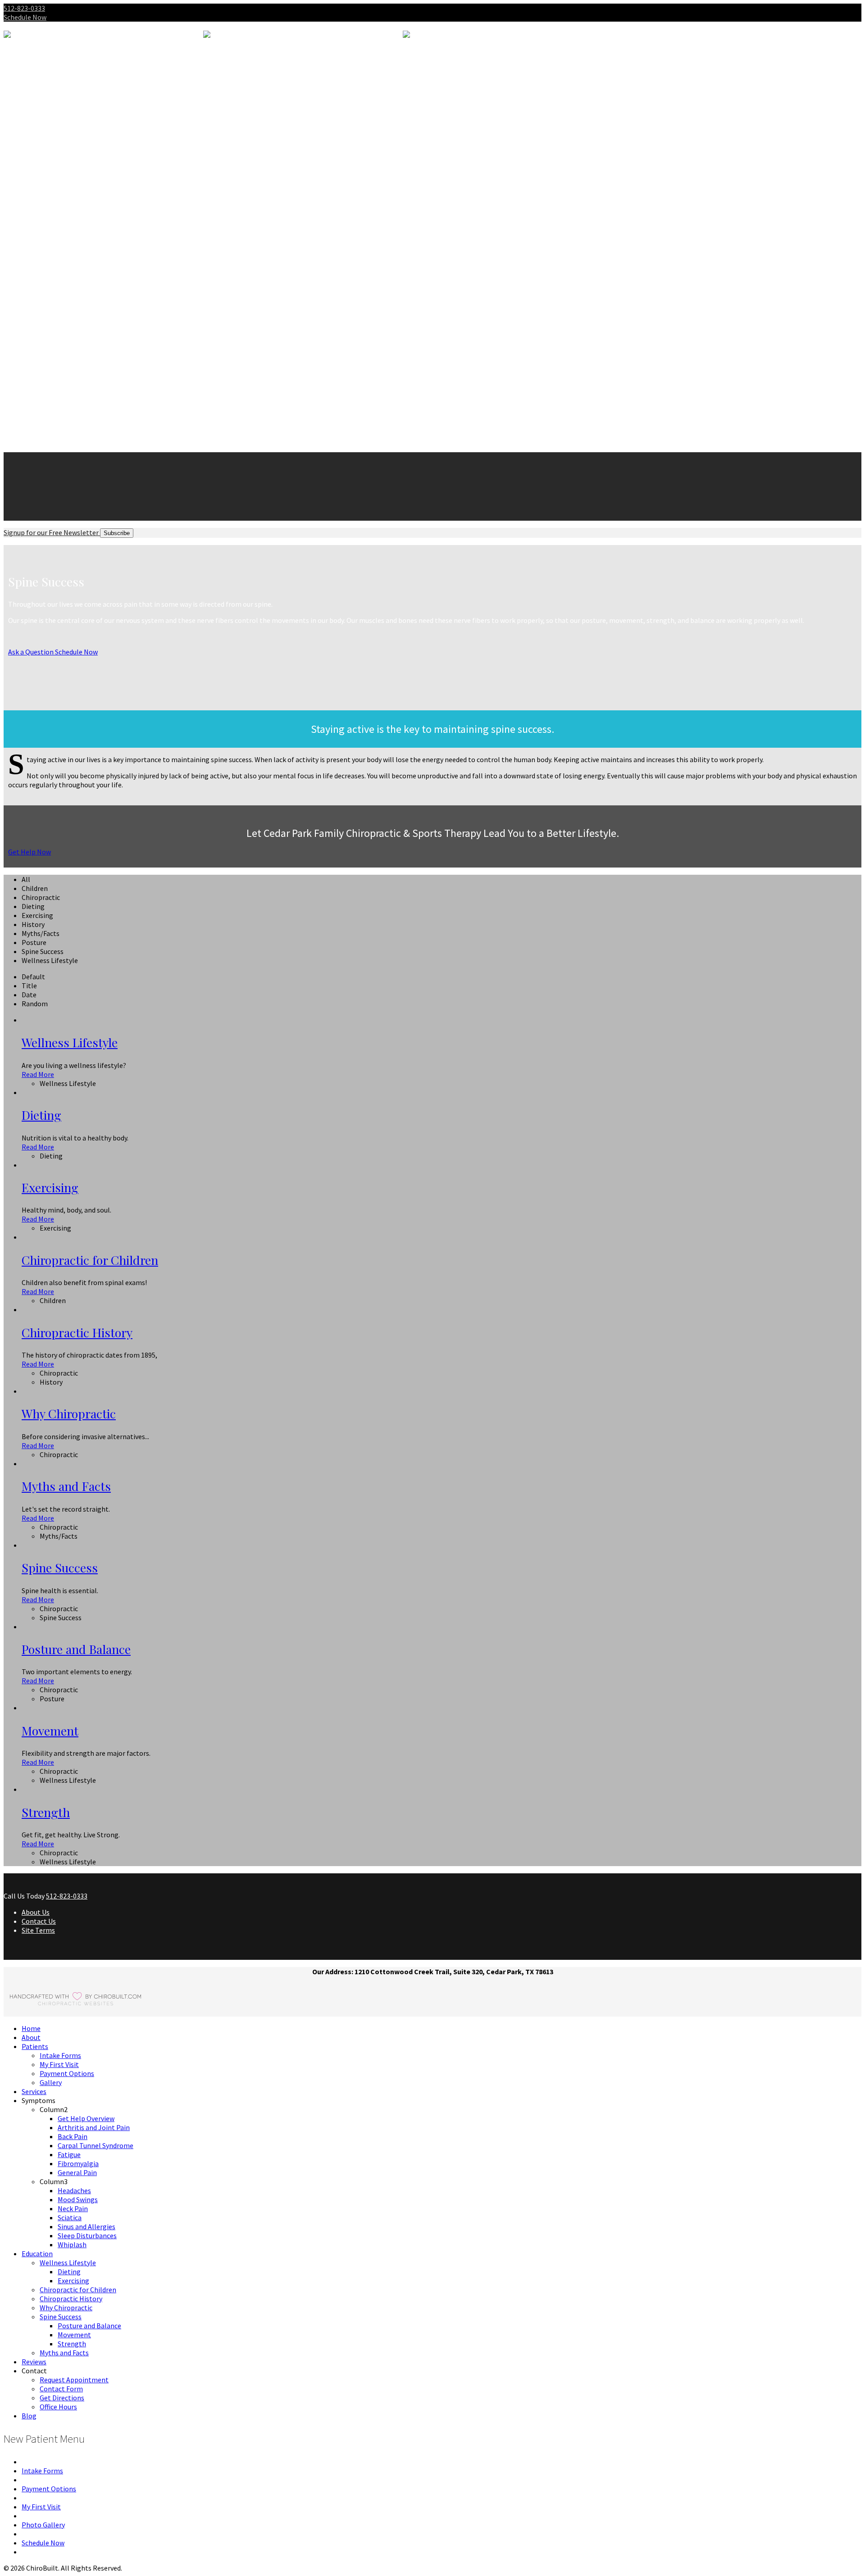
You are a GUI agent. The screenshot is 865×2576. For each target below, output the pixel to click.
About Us (36, 1912)
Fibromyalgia (78, 197)
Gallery (51, 116)
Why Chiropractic (66, 332)
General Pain (77, 206)
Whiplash (72, 269)
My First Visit (59, 98)
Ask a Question (31, 652)
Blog (29, 441)
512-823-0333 (24, 8)
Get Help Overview (86, 152)
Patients (35, 80)
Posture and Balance (89, 350)
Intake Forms (60, 89)
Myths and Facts (64, 377)
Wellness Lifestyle (68, 287)
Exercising (73, 305)
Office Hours (58, 432)
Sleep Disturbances (87, 260)
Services (34, 125)
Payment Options (67, 107)
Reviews (34, 386)
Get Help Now (30, 852)
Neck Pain (73, 233)
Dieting (69, 296)
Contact (34, 395)
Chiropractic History (71, 323)
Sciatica (70, 242)
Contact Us (39, 1921)
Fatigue (69, 188)
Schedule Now (25, 17)
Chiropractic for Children (78, 314)
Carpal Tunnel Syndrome (96, 179)
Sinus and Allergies (86, 251)
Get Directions (62, 423)
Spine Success (61, 341)
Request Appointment (74, 404)
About (31, 71)
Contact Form (61, 413)
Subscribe (117, 533)
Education (37, 278)
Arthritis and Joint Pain (94, 161)
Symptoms (39, 134)
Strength (72, 368)
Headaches (74, 215)
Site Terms (38, 1930)
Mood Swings (78, 224)
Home (31, 2028)
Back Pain (73, 170)
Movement (74, 359)
